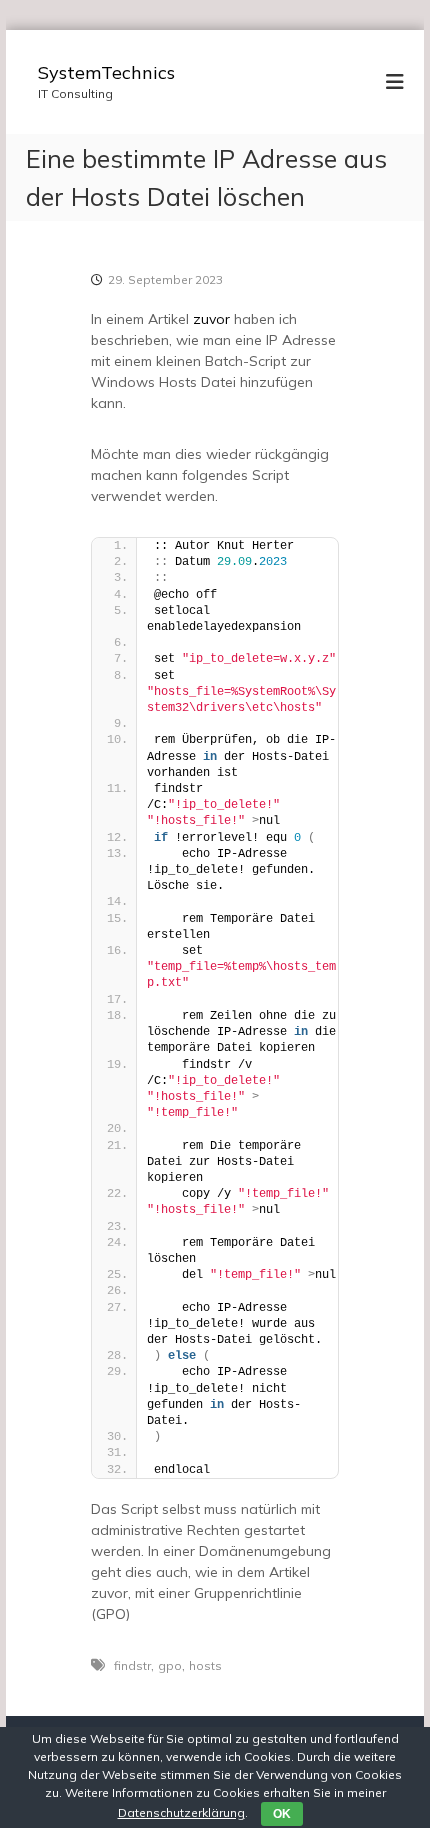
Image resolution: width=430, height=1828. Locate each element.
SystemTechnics (106, 72)
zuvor (211, 319)
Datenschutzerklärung (181, 1812)
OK (282, 1814)
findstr (132, 1665)
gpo (170, 1665)
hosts (205, 1665)
